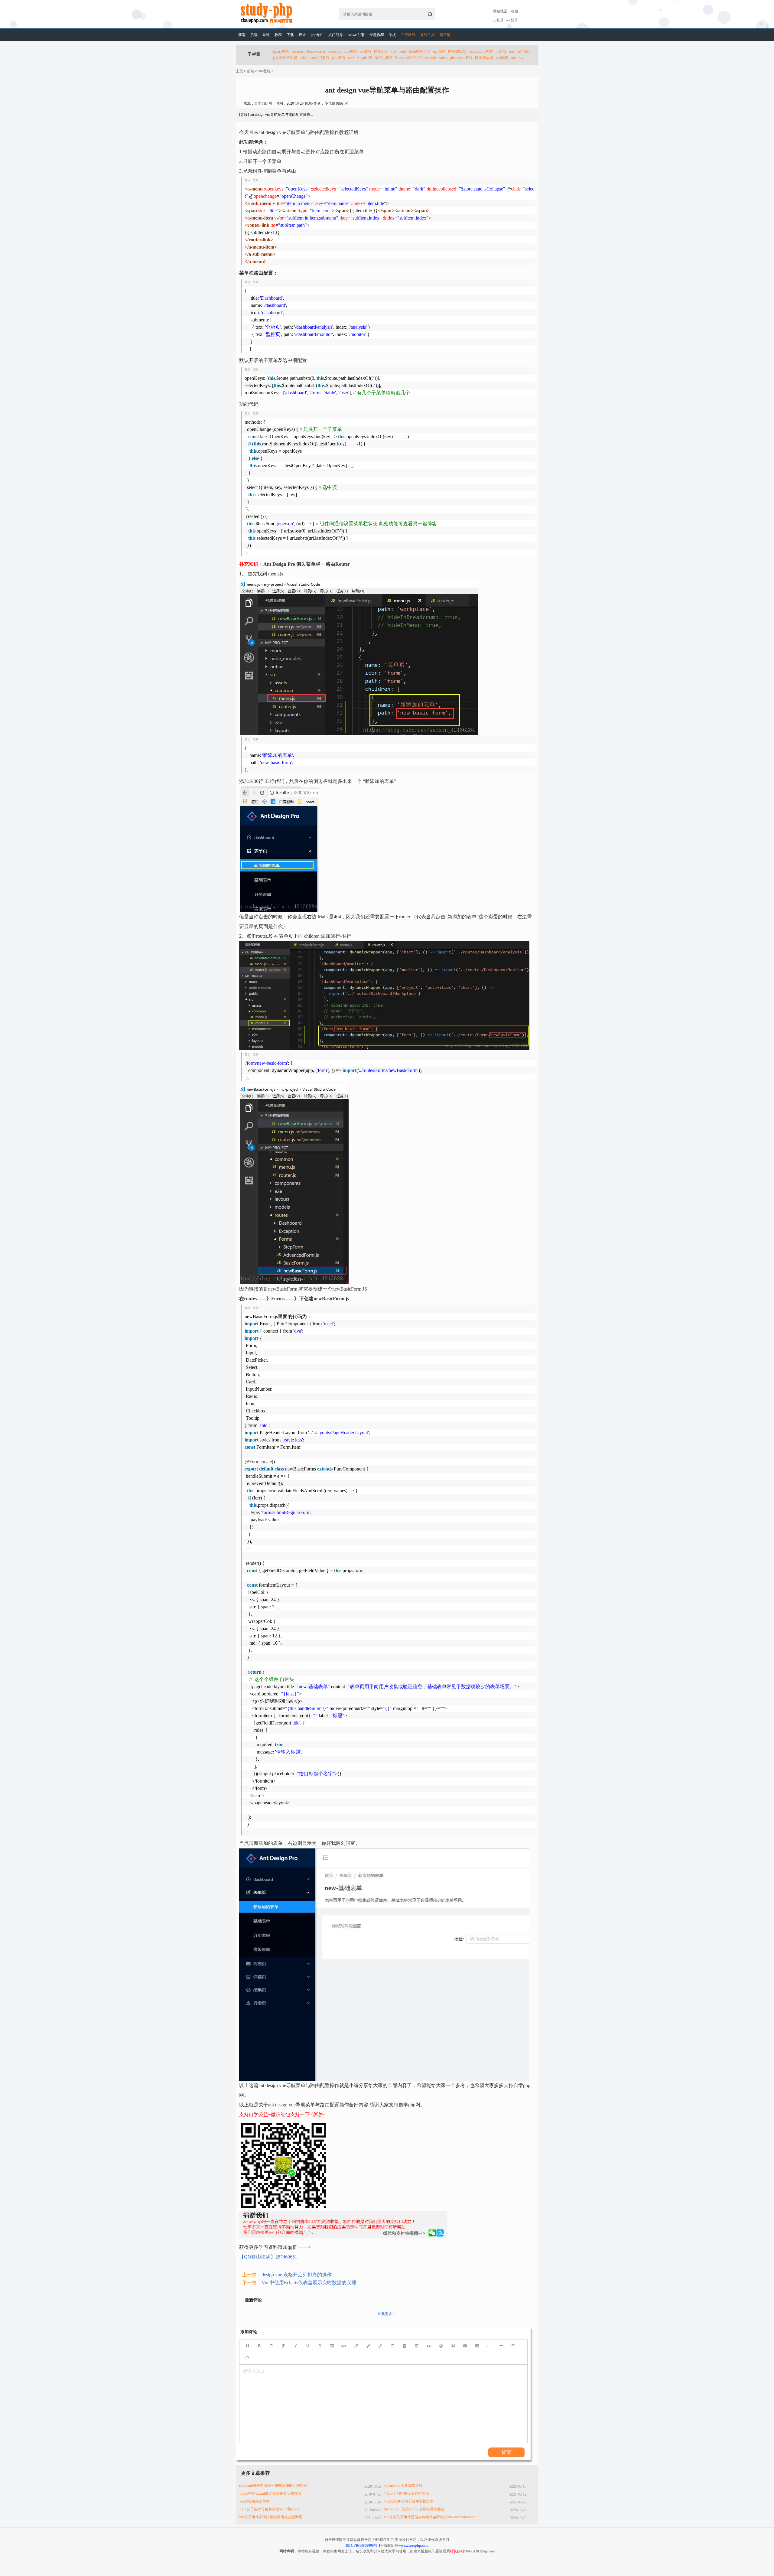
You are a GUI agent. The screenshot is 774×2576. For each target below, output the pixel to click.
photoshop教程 (461, 58)
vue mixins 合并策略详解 (403, 2486)
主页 (239, 71)
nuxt (514, 58)
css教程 (366, 51)
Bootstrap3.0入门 (408, 58)
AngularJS (364, 58)
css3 (351, 58)
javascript (335, 51)
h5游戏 (501, 51)
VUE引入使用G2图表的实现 (406, 2493)
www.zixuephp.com (413, 2545)
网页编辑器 (457, 51)
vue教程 (502, 58)
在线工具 (428, 35)
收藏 (515, 11)
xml (393, 51)
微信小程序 (384, 58)
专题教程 (377, 35)
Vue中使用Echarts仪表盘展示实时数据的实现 (309, 2283)
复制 (256, 180)
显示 (247, 180)
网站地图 (500, 11)
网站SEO (381, 51)
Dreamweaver (315, 51)
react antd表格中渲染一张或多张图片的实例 (273, 2486)
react (512, 51)
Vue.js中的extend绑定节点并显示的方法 (270, 2493)
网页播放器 (484, 58)
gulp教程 (339, 58)
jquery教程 (281, 51)
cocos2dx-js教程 (481, 51)
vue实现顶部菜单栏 (254, 2501)
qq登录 (498, 20)
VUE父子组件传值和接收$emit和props (269, 2509)
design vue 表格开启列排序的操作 (297, 2275)
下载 (290, 35)
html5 (403, 51)
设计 (302, 35)
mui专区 (439, 51)
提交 (506, 2452)
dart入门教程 (320, 58)
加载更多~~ (387, 2314)
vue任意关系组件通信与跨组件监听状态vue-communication (430, 2517)
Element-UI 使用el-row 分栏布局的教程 (414, 2509)
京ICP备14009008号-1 (363, 2545)
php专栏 (317, 35)
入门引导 (336, 35)
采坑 (392, 35)
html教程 (351, 51)
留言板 (445, 35)
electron (297, 51)
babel (303, 58)
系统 (266, 35)
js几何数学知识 (285, 58)
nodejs (443, 58)
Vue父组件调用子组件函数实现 (409, 2501)
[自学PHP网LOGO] (266, 22)
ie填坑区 (525, 51)
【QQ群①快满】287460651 (268, 2257)
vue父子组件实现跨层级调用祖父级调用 (271, 2517)
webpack (430, 58)
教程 (278, 35)
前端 (242, 35)
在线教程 (408, 35)
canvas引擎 (356, 35)
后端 (254, 35)
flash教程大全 (420, 51)
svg (522, 58)
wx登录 (512, 20)
